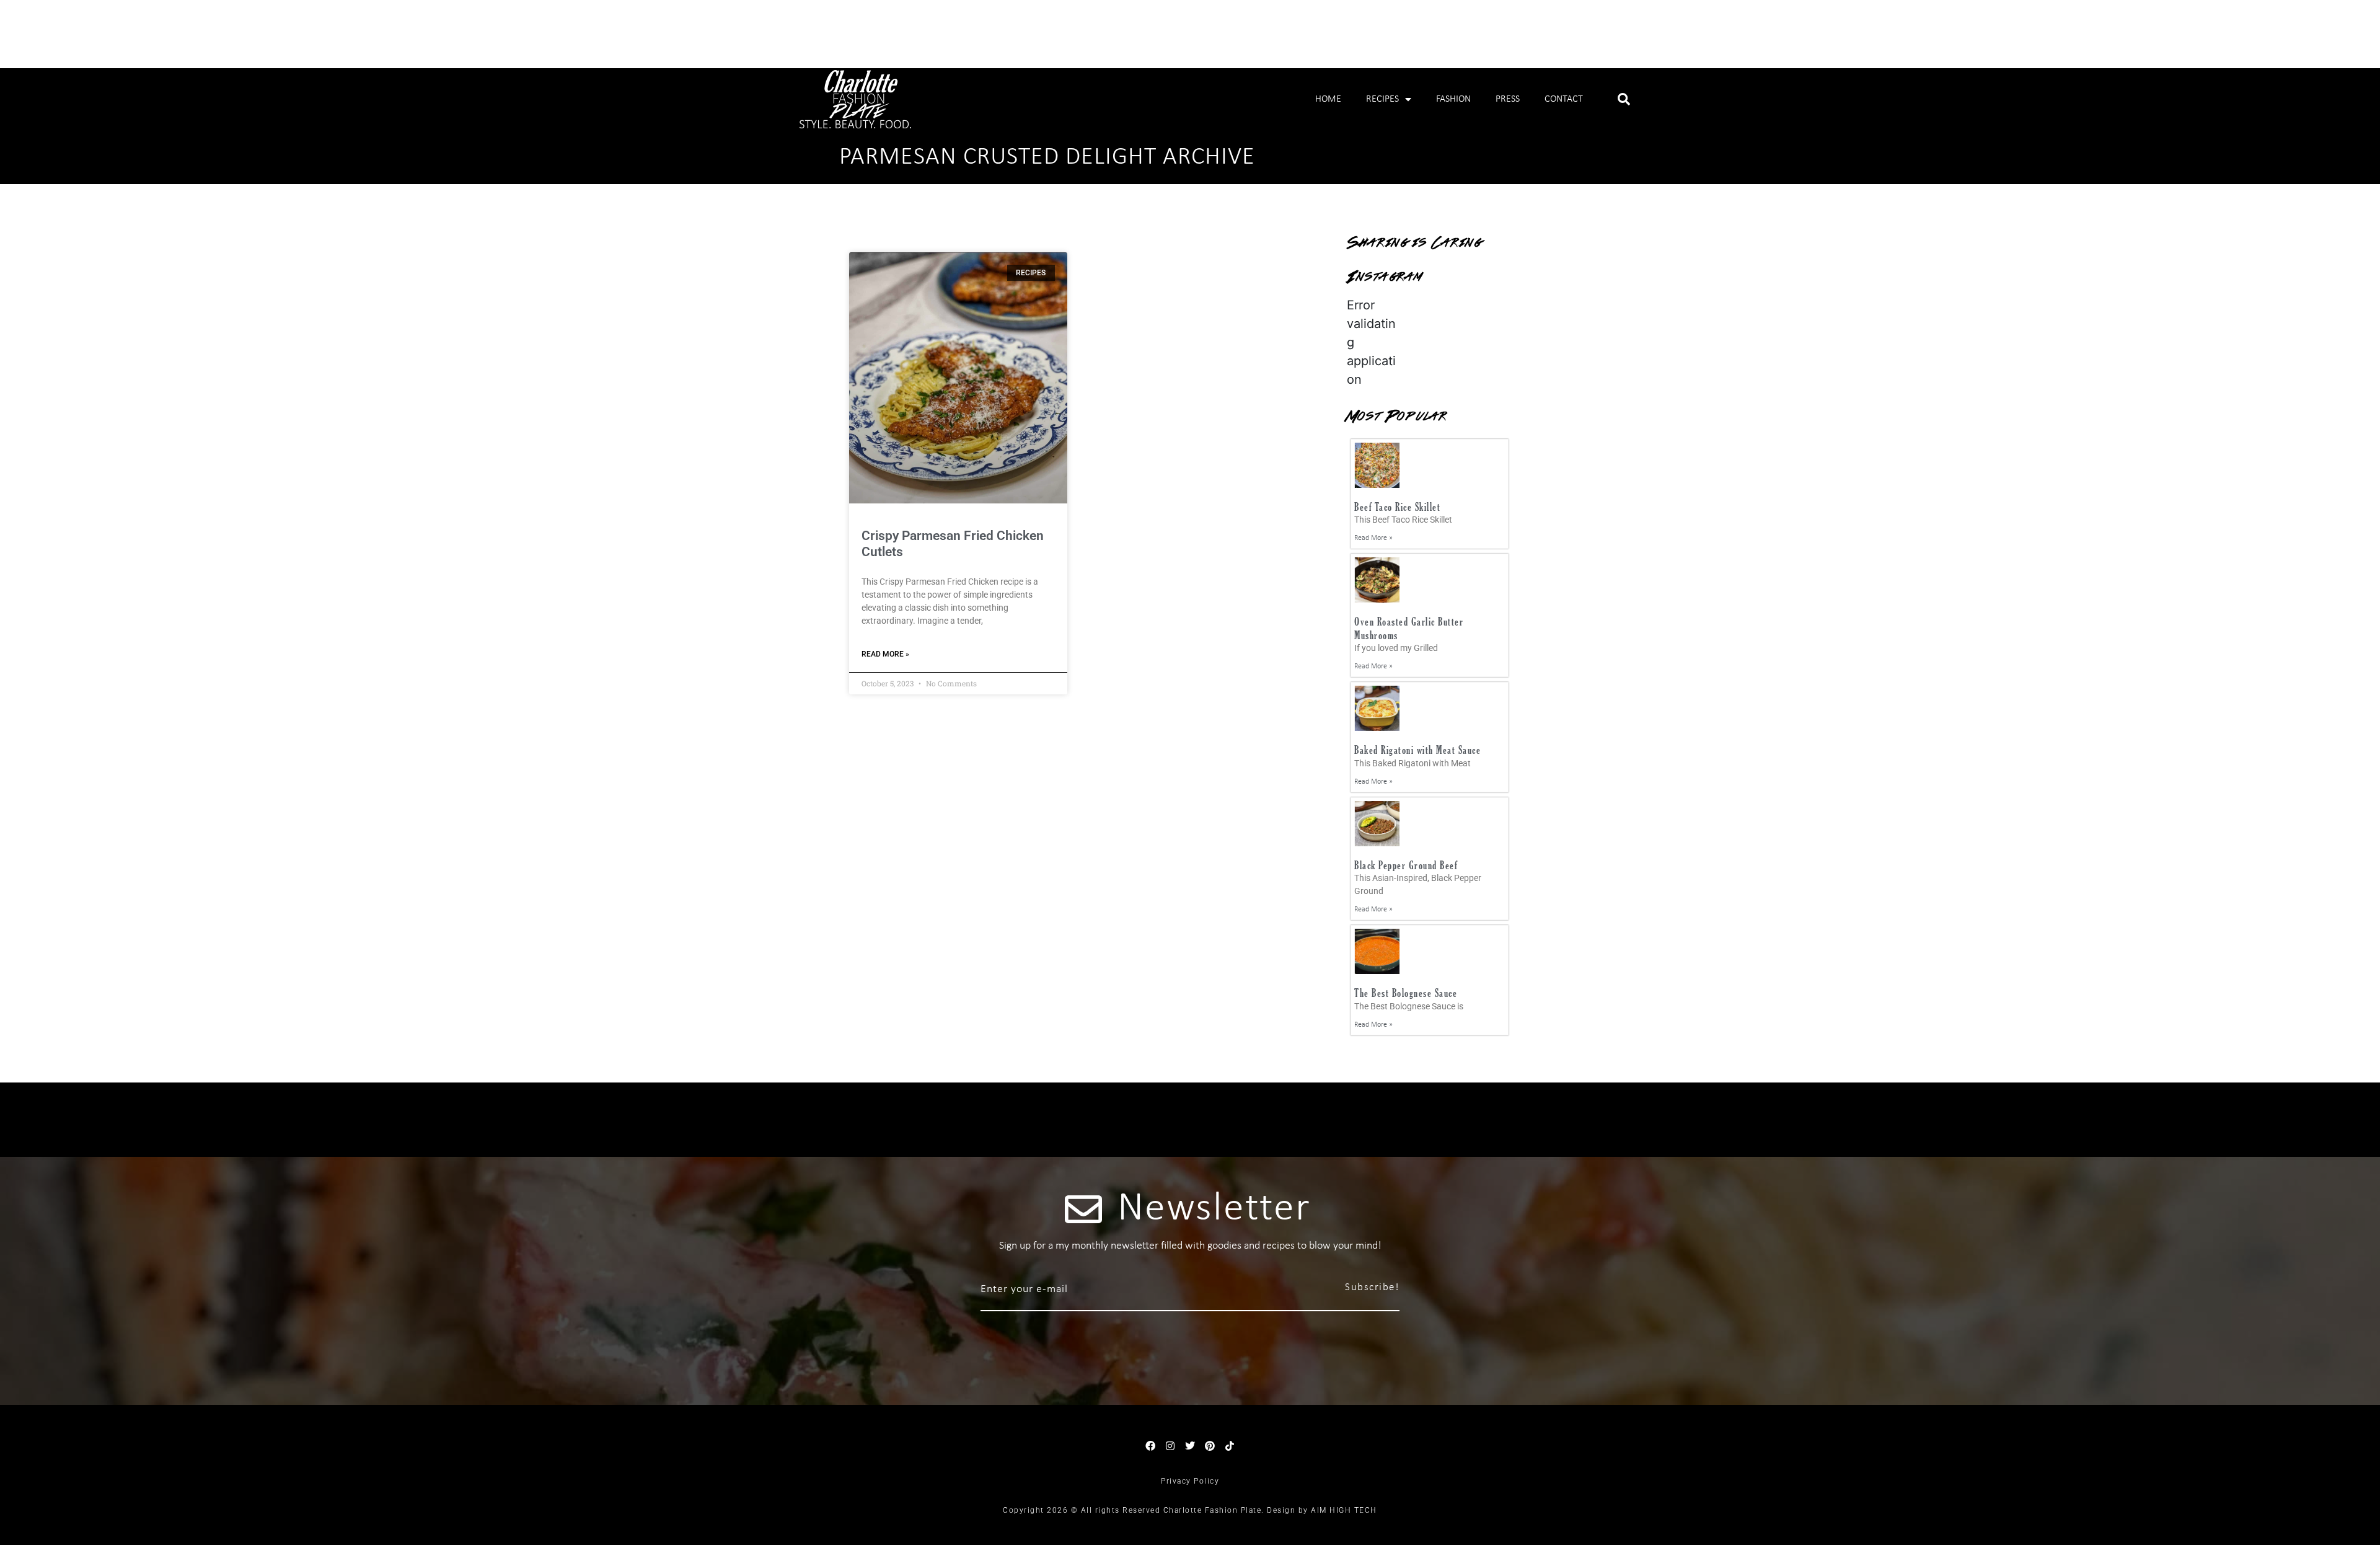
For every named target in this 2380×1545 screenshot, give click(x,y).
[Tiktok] (1230, 1446)
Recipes (1382, 99)
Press (1508, 99)
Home (1328, 99)
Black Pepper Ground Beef (1406, 865)
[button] (1624, 99)
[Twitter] (1190, 1446)
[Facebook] (1150, 1446)
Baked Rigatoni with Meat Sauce (1417, 750)
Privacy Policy (1190, 1481)
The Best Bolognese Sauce (1406, 993)
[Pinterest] (1210, 1446)
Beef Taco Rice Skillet (1397, 507)
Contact (1564, 99)
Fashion (1453, 99)
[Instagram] (1170, 1446)
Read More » (885, 654)
